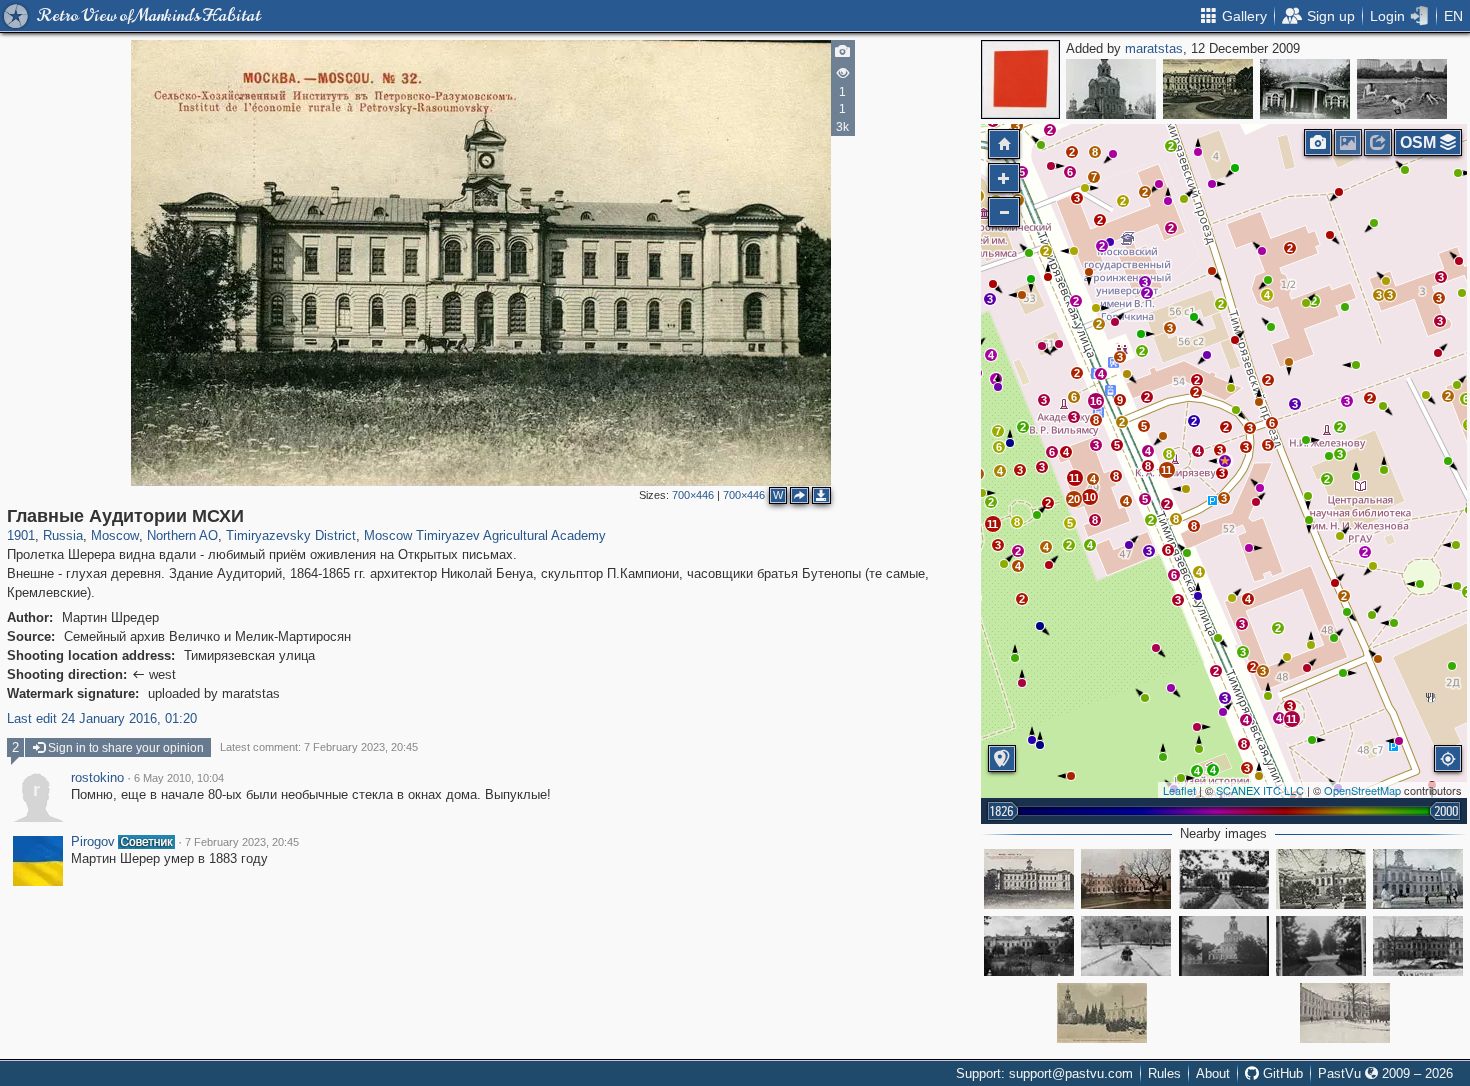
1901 (21, 535)
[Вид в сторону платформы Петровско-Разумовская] (1321, 946)
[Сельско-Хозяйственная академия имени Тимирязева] (1224, 879)
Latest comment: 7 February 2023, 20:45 (319, 747)
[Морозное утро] (1126, 946)
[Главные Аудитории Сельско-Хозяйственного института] (1029, 879)
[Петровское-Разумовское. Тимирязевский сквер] (1321, 879)
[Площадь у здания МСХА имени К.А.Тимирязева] (1418, 879)
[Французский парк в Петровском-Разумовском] (1208, 89)
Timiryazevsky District (291, 535)
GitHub (1281, 1073)
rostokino (97, 778)
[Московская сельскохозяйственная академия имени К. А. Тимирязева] (1126, 879)
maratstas (1154, 48)
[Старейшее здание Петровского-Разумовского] (1111, 89)
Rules (1164, 1073)
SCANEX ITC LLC (1260, 790)
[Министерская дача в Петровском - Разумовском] (1305, 89)
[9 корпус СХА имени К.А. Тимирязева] (1345, 1013)
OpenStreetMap (1362, 790)
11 (1166, 470)
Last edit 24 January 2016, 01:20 (102, 718)
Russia (63, 535)
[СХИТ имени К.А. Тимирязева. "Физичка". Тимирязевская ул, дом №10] (1418, 946)
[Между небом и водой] (1402, 89)
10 (1090, 497)
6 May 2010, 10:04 (179, 778)
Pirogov (93, 842)
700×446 (693, 495)
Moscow (115, 535)
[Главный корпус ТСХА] (1029, 946)
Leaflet (1179, 790)
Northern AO (182, 535)
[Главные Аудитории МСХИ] (1225, 461)
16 (1096, 401)
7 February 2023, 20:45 (242, 842)
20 (1074, 499)
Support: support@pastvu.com (1044, 1073)
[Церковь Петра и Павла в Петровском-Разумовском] (1224, 946)
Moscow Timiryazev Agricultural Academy (485, 535)
